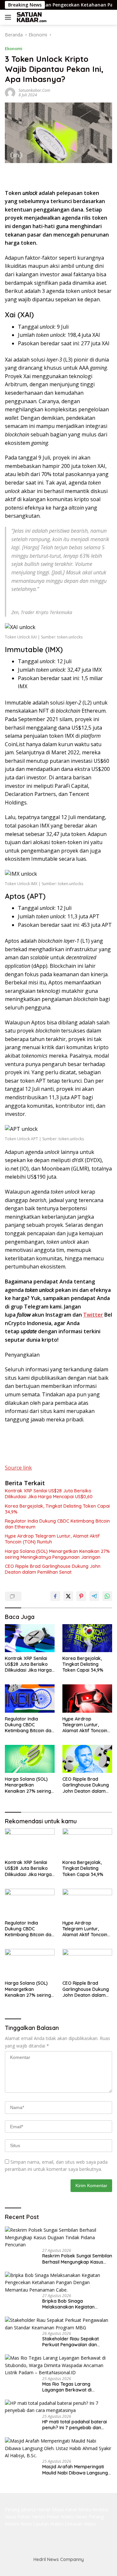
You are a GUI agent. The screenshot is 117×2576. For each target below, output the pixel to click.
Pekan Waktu (60, 2517)
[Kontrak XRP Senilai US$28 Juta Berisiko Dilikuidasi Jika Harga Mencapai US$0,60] (30, 1638)
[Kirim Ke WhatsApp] (107, 1596)
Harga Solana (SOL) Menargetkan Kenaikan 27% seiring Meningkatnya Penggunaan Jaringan (57, 1554)
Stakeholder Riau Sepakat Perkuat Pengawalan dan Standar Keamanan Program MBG (74, 2342)
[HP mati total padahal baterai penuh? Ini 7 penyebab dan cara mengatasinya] (58, 2407)
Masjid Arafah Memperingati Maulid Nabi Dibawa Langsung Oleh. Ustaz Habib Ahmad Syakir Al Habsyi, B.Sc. (77, 2470)
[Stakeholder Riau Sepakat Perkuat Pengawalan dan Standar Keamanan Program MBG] (58, 2324)
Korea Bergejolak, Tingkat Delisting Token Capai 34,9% (57, 1509)
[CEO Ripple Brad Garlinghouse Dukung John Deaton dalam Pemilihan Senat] (87, 1759)
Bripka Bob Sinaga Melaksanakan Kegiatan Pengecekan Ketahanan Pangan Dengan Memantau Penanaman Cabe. (77, 2304)
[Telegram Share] (94, 1596)
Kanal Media (78, 2509)
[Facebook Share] (55, 1596)
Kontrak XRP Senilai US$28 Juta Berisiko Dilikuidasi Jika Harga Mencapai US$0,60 (49, 1494)
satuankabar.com (34, 90)
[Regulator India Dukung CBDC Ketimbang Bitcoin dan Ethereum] (30, 1698)
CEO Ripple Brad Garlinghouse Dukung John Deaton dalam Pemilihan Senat (53, 1569)
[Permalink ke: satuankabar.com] (10, 92)
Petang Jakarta (20, 2509)
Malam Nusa (18, 2524)
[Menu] (9, 17)
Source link (18, 1468)
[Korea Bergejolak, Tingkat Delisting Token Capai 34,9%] (87, 1638)
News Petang (90, 2517)
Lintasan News (80, 2524)
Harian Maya (50, 2509)
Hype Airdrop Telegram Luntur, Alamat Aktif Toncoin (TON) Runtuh (52, 1539)
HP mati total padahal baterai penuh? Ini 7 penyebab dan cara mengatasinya (75, 2425)
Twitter (93, 1315)
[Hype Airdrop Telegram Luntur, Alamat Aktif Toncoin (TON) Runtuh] (87, 1698)
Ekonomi (14, 48)
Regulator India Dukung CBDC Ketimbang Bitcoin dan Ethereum (57, 1524)
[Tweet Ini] (68, 1596)
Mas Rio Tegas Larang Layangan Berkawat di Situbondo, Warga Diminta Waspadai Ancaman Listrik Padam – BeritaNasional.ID (71, 2387)
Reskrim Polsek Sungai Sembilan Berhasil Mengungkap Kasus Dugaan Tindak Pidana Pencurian (77, 2259)
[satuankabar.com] (31, 17)
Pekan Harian (31, 2517)
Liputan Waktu (48, 2524)
